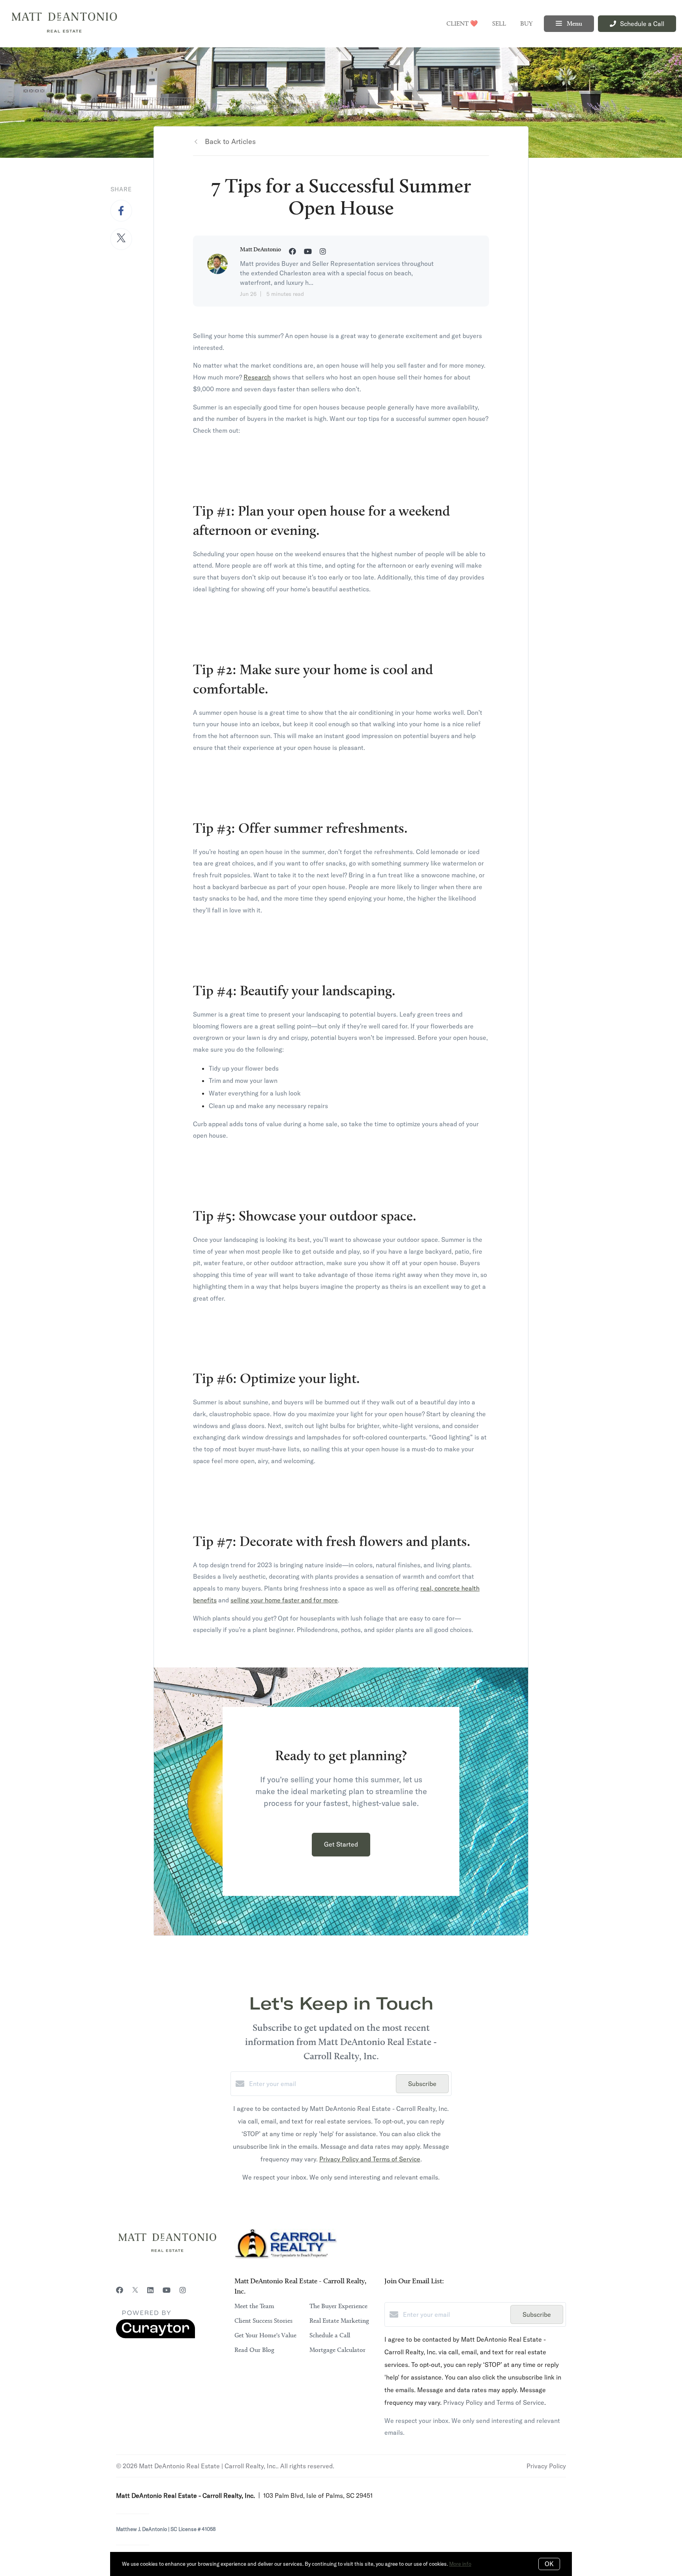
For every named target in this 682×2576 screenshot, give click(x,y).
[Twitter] (135, 2290)
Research (257, 377)
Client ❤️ (462, 24)
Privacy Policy (546, 2466)
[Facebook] (120, 2290)
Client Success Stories (263, 2321)
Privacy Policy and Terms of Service (370, 2159)
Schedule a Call (330, 2335)
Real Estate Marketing (339, 2321)
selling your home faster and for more (284, 1600)
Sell (499, 24)
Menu (574, 24)
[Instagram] (183, 2290)
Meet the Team (254, 2306)
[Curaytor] (156, 2336)
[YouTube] (167, 2290)
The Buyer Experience (338, 2306)
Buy (526, 24)
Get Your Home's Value (265, 2335)
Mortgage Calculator (337, 2350)
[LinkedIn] (150, 2290)
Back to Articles (230, 141)
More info (460, 2564)
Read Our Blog (254, 2350)
